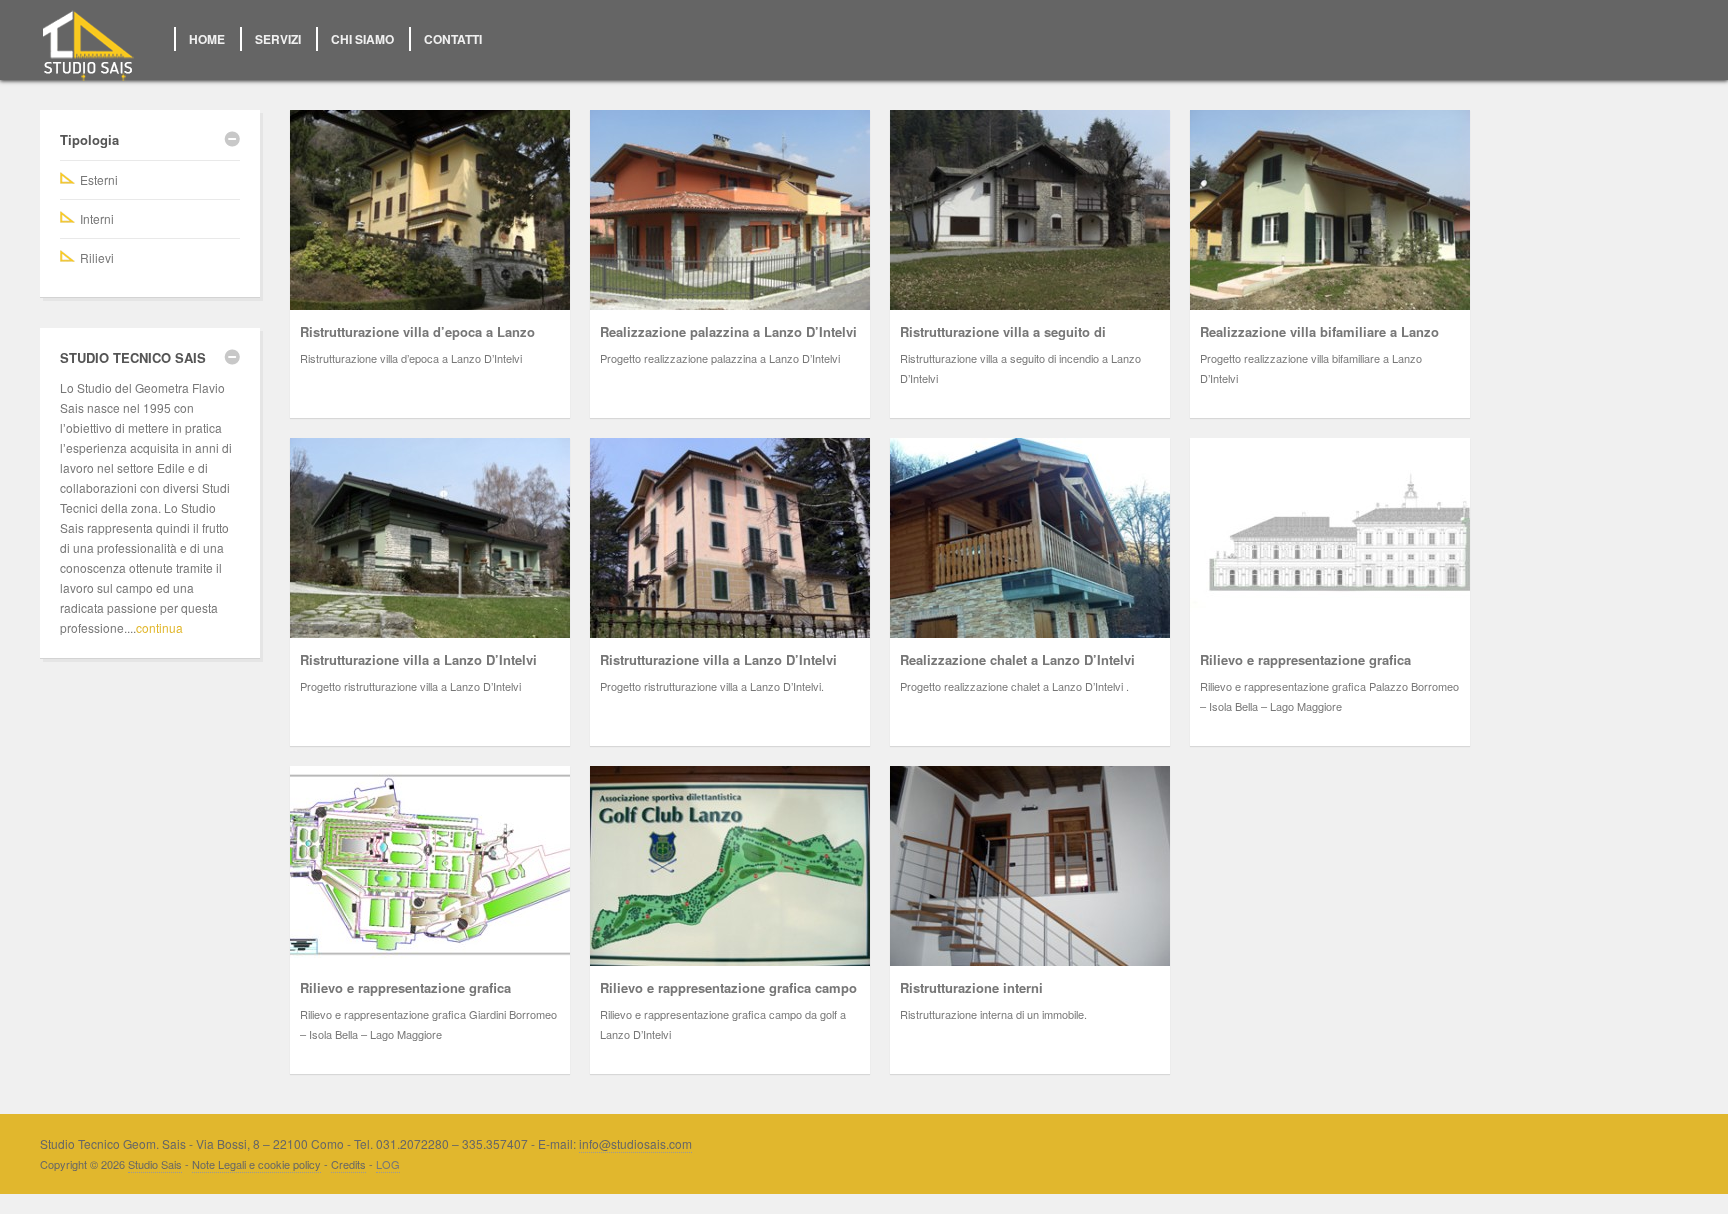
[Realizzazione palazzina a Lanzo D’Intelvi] (730, 210)
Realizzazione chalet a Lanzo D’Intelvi (1017, 659)
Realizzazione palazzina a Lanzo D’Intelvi (728, 331)
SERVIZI (278, 39)
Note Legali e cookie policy (256, 1164)
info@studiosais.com (635, 1143)
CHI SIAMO (362, 39)
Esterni (99, 179)
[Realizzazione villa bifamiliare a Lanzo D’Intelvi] (1330, 210)
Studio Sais (155, 1164)
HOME (207, 39)
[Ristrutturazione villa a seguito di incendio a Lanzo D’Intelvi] (1030, 210)
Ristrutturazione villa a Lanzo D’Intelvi (418, 659)
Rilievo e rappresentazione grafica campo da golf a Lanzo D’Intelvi (728, 997)
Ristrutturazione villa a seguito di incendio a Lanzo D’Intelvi (1003, 341)
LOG (388, 1164)
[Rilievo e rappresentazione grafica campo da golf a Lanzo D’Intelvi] (730, 866)
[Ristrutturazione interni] (1030, 866)
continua (159, 627)
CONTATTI (453, 39)
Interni (97, 218)
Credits (348, 1164)
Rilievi (97, 257)
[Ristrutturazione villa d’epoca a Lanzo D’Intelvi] (430, 210)
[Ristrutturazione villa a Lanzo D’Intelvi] (430, 538)
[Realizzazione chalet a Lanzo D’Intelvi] (1030, 538)
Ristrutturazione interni (971, 987)
